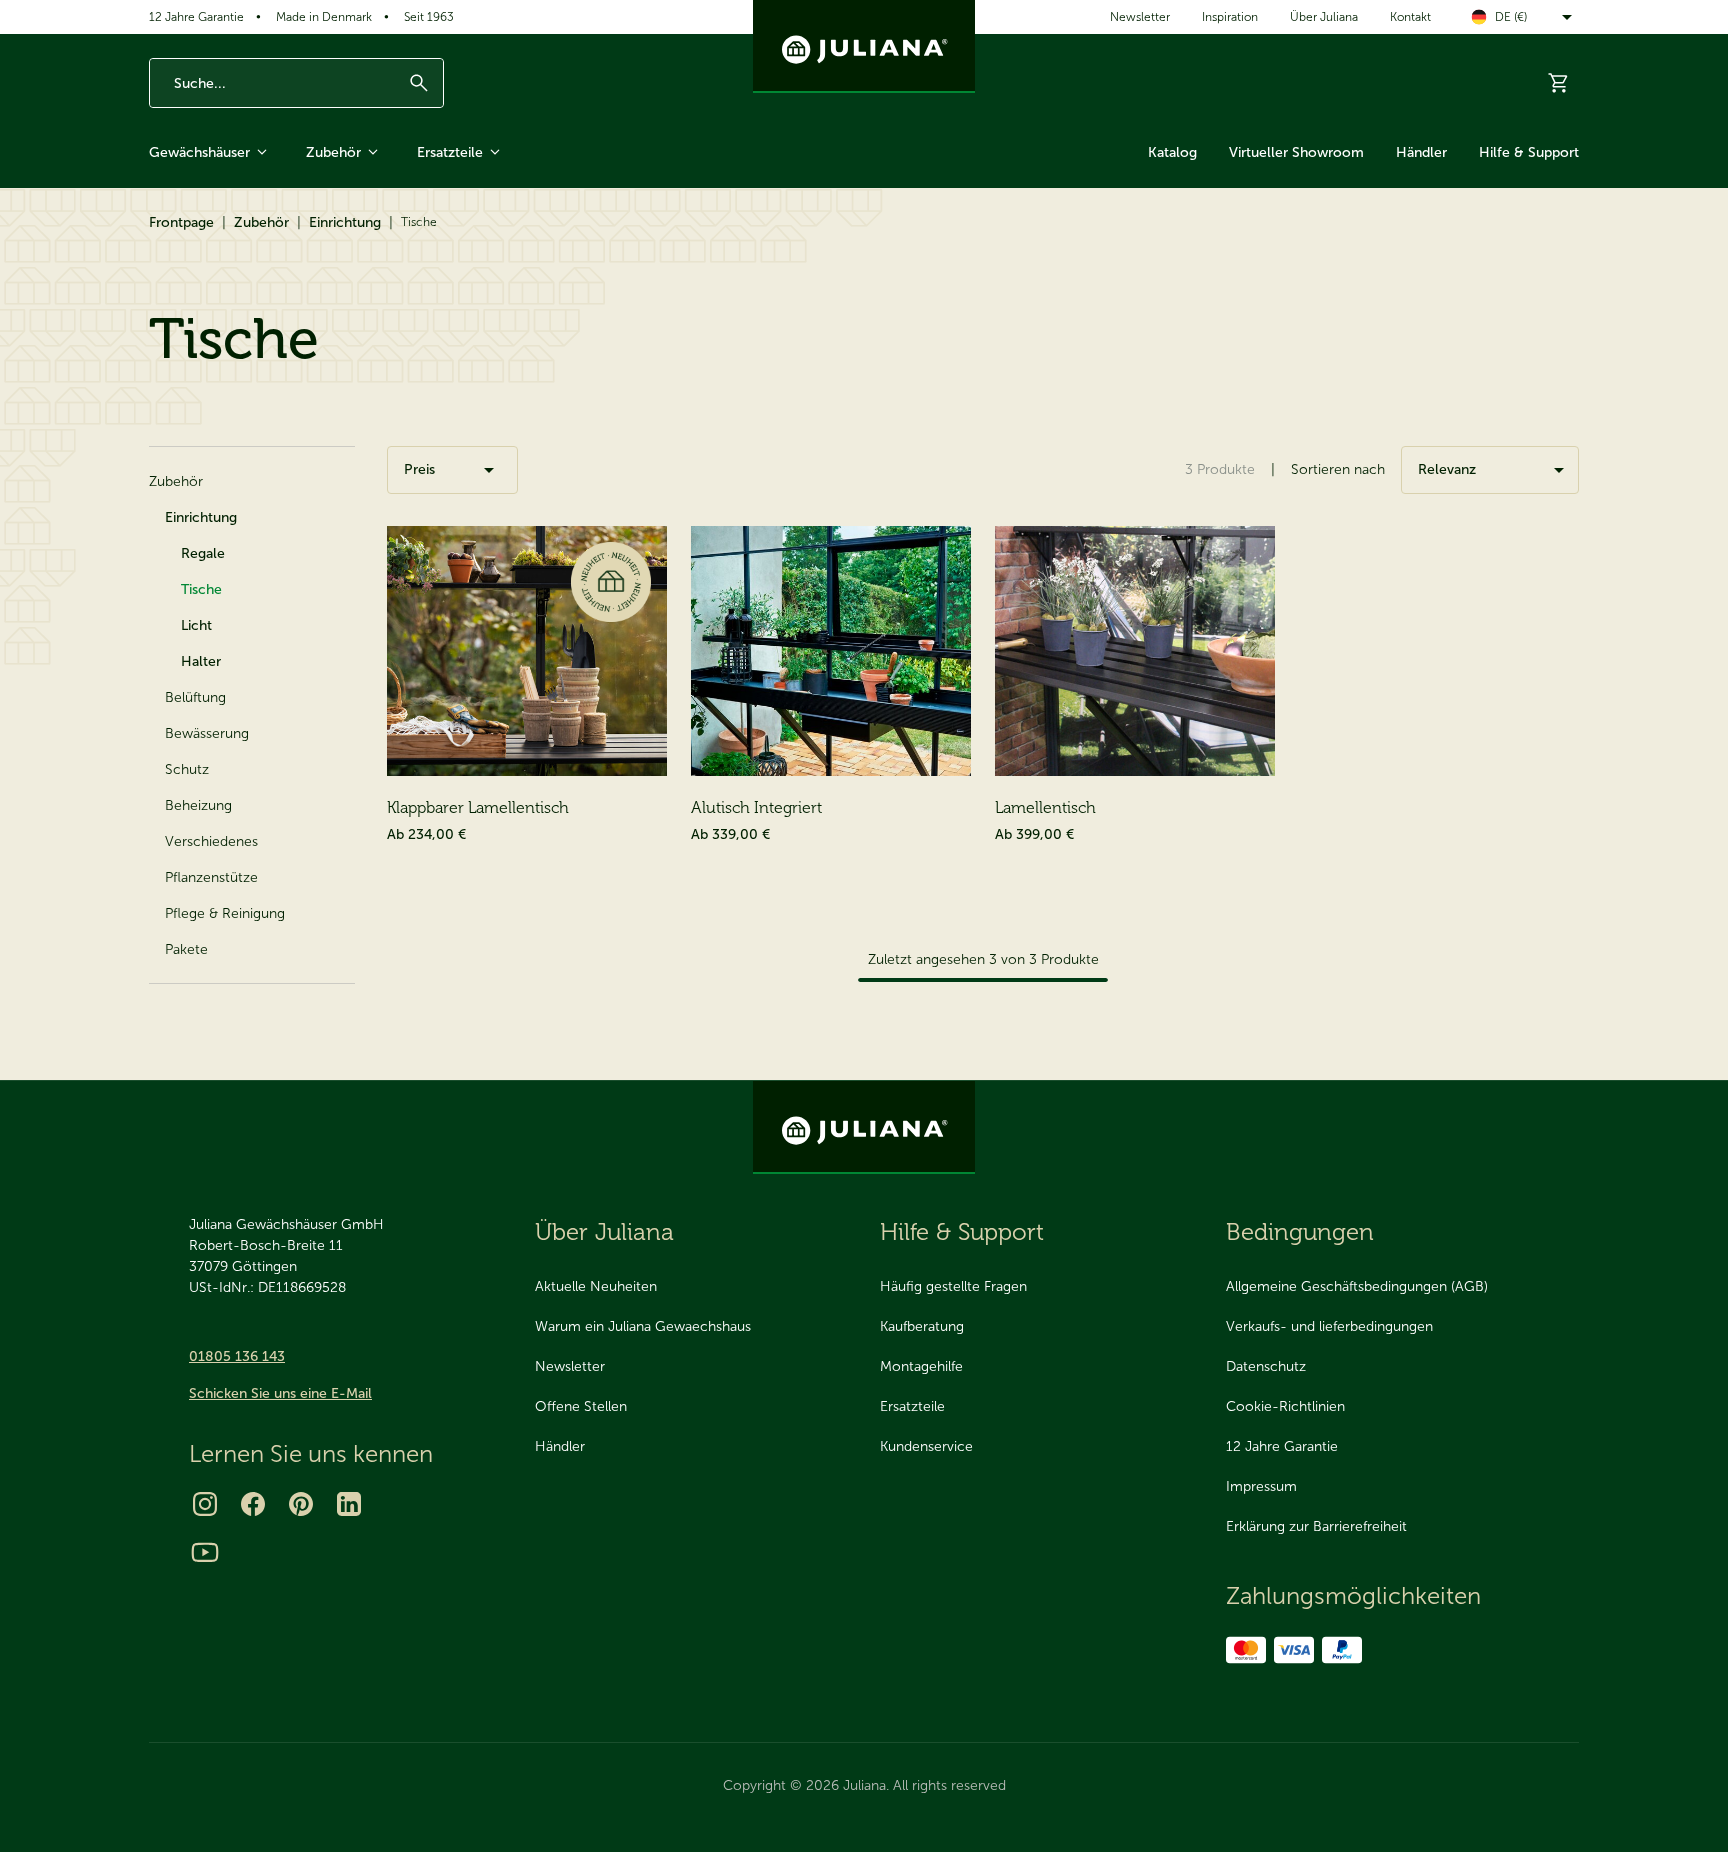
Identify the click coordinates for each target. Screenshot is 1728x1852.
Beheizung (198, 805)
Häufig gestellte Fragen (953, 1286)
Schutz (187, 769)
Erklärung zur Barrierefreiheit (1316, 1526)
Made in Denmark (324, 17)
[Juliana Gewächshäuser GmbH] (864, 46)
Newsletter (1140, 17)
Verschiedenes (211, 841)
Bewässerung (207, 733)
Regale (203, 553)
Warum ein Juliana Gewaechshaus (643, 1326)
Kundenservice (926, 1446)
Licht (196, 625)
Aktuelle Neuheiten (596, 1286)
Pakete (186, 949)
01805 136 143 (237, 1356)
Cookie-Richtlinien (1285, 1406)
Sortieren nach (1338, 469)
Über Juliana (1324, 17)
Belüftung (195, 697)
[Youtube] (205, 1552)
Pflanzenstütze (211, 877)
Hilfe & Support (1529, 152)
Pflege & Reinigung (225, 913)
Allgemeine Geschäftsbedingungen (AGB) (1357, 1286)
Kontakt (1410, 17)
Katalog (1172, 152)
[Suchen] (419, 83)
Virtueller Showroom (1296, 152)
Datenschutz (1266, 1366)
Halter (201, 661)
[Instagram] (205, 1504)
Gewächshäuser (199, 152)
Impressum (1261, 1486)
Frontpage (181, 222)
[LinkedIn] (349, 1504)
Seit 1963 (429, 17)
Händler (1421, 152)
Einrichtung (345, 222)
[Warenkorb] (1559, 83)
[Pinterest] (301, 1504)
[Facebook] (253, 1504)
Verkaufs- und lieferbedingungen (1329, 1326)
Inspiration (1230, 17)
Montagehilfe (921, 1366)
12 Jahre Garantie (196, 17)
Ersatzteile (450, 152)
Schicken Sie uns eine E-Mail (280, 1393)
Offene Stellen (581, 1406)
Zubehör (333, 152)
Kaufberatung (922, 1326)
